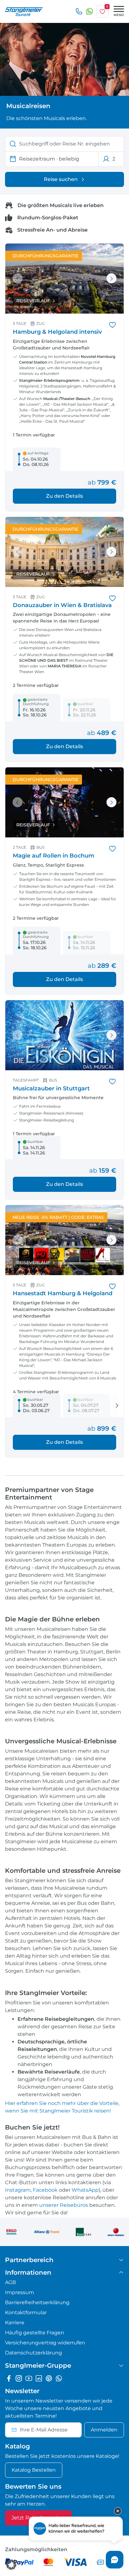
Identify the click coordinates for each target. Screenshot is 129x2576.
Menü (119, 15)
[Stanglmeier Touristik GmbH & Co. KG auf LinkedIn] (39, 2378)
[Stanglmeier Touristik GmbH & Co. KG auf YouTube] (29, 2378)
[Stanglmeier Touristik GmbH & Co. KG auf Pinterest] (49, 2378)
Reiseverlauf (33, 301)
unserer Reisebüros (64, 2205)
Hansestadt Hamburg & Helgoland (63, 1293)
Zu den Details (64, 496)
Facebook (45, 2190)
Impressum (20, 2292)
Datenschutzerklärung (34, 2353)
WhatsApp (85, 2190)
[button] (11, 2565)
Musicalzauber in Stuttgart (51, 1088)
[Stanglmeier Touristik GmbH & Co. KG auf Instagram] (19, 2378)
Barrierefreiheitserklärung (37, 2302)
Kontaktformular (26, 2313)
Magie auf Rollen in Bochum (54, 856)
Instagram (18, 2190)
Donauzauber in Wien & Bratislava (62, 605)
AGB (10, 2282)
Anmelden (104, 2430)
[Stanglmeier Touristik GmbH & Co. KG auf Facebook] (9, 2378)
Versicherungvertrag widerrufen (45, 2343)
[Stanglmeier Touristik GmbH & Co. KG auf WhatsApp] (59, 2378)
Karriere (15, 2323)
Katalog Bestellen (34, 2470)
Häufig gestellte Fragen (35, 2333)
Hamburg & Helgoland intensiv (57, 332)
